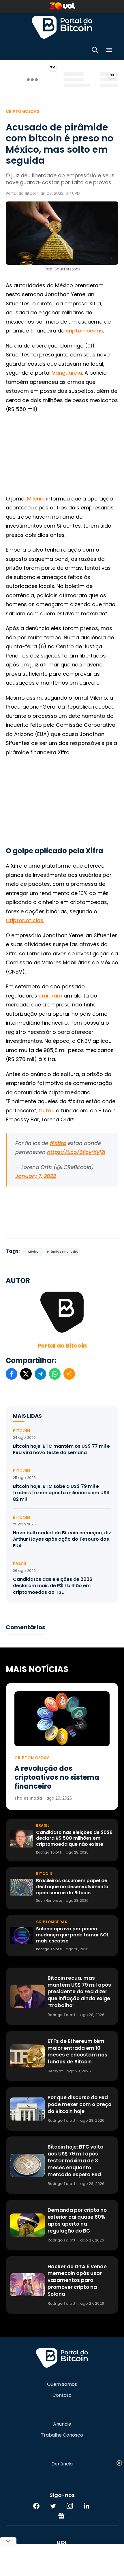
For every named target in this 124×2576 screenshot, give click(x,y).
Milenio (36, 499)
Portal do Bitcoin (62, 27)
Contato (62, 2395)
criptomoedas (84, 331)
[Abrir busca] (95, 51)
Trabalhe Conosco (62, 2435)
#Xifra (58, 1143)
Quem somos (62, 2384)
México (33, 1252)
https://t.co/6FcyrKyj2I (76, 1152)
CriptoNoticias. (25, 920)
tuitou (47, 1110)
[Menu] (109, 51)
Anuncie (62, 2424)
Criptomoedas (22, 111)
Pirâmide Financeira (63, 1252)
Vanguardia (67, 373)
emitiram (50, 996)
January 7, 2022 (36, 1176)
